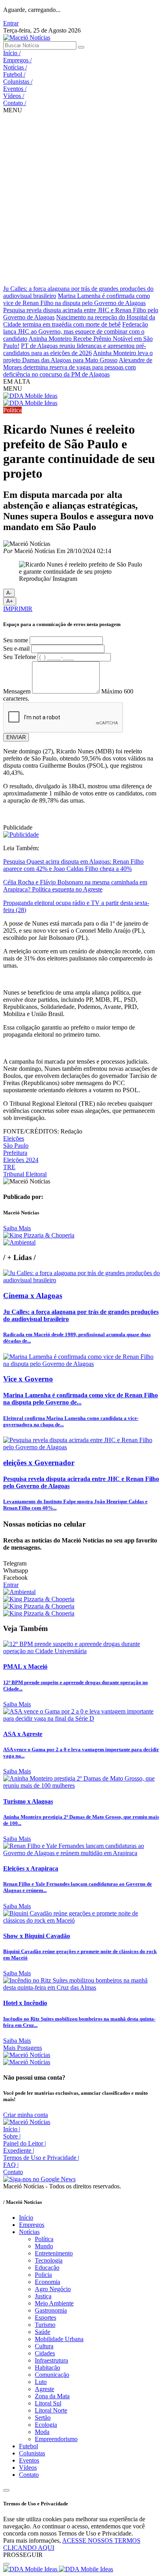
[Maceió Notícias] (27, 37)
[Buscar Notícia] (81, 47)
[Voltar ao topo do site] (6, 2490)
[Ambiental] (19, 1242)
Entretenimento (54, 2253)
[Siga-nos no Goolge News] (39, 2179)
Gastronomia (51, 2310)
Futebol (14, 74)
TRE (9, 1167)
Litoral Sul (48, 2403)
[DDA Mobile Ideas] (30, 396)
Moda (42, 2432)
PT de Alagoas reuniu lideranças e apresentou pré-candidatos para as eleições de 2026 (75, 349)
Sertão (43, 2418)
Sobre (12, 2136)
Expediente (19, 2151)
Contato (15, 103)
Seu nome (16, 640)
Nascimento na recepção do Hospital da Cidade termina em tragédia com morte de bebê (79, 321)
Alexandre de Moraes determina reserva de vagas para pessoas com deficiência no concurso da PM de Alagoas (78, 367)
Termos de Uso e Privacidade (41, 2158)
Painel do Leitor (25, 2143)
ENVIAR (16, 737)
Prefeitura (15, 1153)
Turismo (45, 2325)
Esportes (45, 2318)
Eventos (15, 89)
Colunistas (18, 82)
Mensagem (17, 691)
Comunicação (52, 2375)
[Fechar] (6, 2564)
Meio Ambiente (54, 2303)
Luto (41, 2382)
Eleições (14, 1138)
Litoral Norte (51, 2410)
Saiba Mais (17, 1228)
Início (12, 53)
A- (9, 593)
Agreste (45, 2389)
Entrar (11, 23)
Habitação (47, 2368)
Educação (47, 2268)
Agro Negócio (53, 2289)
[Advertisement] (81, 200)
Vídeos (14, 96)
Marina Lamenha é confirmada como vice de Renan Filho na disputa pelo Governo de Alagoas (77, 299)
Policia (43, 2275)
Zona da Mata (52, 2396)
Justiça (43, 2296)
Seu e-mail (16, 648)
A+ (10, 601)
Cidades (45, 2353)
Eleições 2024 (21, 1160)
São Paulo (16, 1146)
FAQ (11, 2165)
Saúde (43, 2332)
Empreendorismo (56, 2439)
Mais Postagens (23, 2048)
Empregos (17, 60)
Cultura (44, 2346)
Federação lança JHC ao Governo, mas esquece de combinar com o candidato (76, 331)
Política (44, 2239)
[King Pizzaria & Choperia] (39, 1235)
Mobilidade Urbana (59, 2339)
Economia (47, 2282)
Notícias (15, 67)
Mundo (44, 2246)
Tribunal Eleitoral (25, 1174)
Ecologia (46, 2425)
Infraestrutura (51, 2360)
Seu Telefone (20, 657)
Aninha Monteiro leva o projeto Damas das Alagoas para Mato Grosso (78, 356)
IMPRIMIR (18, 609)
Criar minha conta (26, 2115)
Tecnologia (49, 2260)
